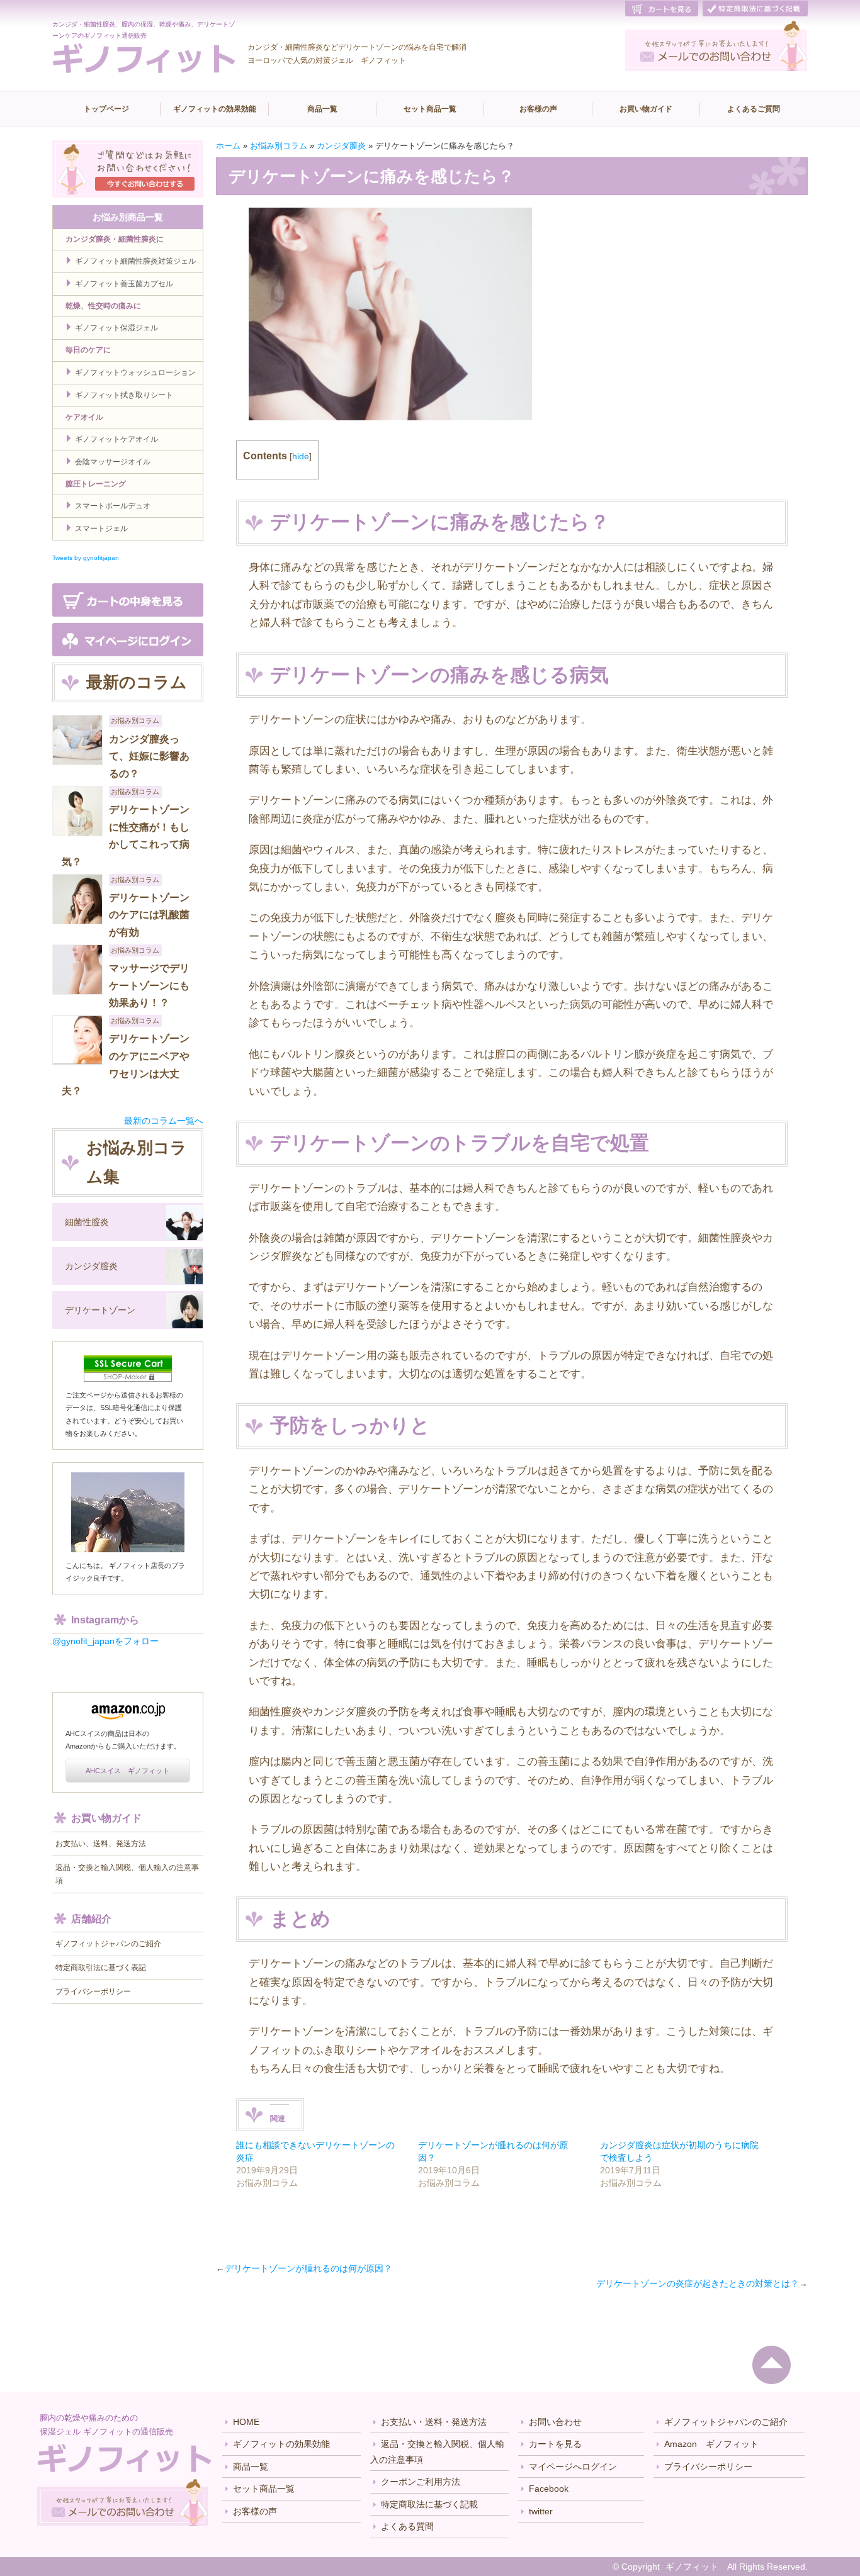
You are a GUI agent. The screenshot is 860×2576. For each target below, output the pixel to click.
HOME (246, 2422)
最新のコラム (137, 682)
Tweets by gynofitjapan (86, 558)
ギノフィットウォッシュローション (135, 372)
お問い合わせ (555, 2422)
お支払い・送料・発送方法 (434, 2422)
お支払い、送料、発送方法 (101, 1844)
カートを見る (555, 2444)
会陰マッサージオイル (113, 462)
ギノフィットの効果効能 (215, 109)
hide (301, 456)
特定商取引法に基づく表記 (101, 1968)
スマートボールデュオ (113, 506)
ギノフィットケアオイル (116, 439)
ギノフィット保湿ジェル (116, 328)
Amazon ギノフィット (711, 2444)
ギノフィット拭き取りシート (124, 395)
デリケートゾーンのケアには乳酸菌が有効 (149, 915)
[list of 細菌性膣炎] (184, 1223)
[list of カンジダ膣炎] (184, 1267)
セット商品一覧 (430, 109)
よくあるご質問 (754, 109)
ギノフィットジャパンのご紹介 (108, 1944)
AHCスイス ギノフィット (127, 1771)
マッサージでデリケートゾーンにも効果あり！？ (149, 985)
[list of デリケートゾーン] (184, 1311)
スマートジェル (101, 529)
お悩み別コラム (279, 146)
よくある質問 (407, 2526)
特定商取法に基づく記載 (429, 2504)
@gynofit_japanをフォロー (105, 1641)
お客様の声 (538, 109)
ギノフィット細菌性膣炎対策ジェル (135, 261)
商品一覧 (322, 109)
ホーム (228, 146)
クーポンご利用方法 (421, 2482)
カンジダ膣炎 (341, 146)
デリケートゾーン (100, 1310)
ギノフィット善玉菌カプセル (124, 284)
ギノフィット (692, 2567)
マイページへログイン (573, 2467)
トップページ (106, 109)
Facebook (549, 2489)
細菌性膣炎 (87, 1222)
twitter (541, 2511)
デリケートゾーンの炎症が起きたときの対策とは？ (698, 2283)
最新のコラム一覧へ (164, 1121)
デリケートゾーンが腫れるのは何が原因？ (308, 2268)
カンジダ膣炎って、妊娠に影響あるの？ (149, 756)
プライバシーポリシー (93, 1991)
